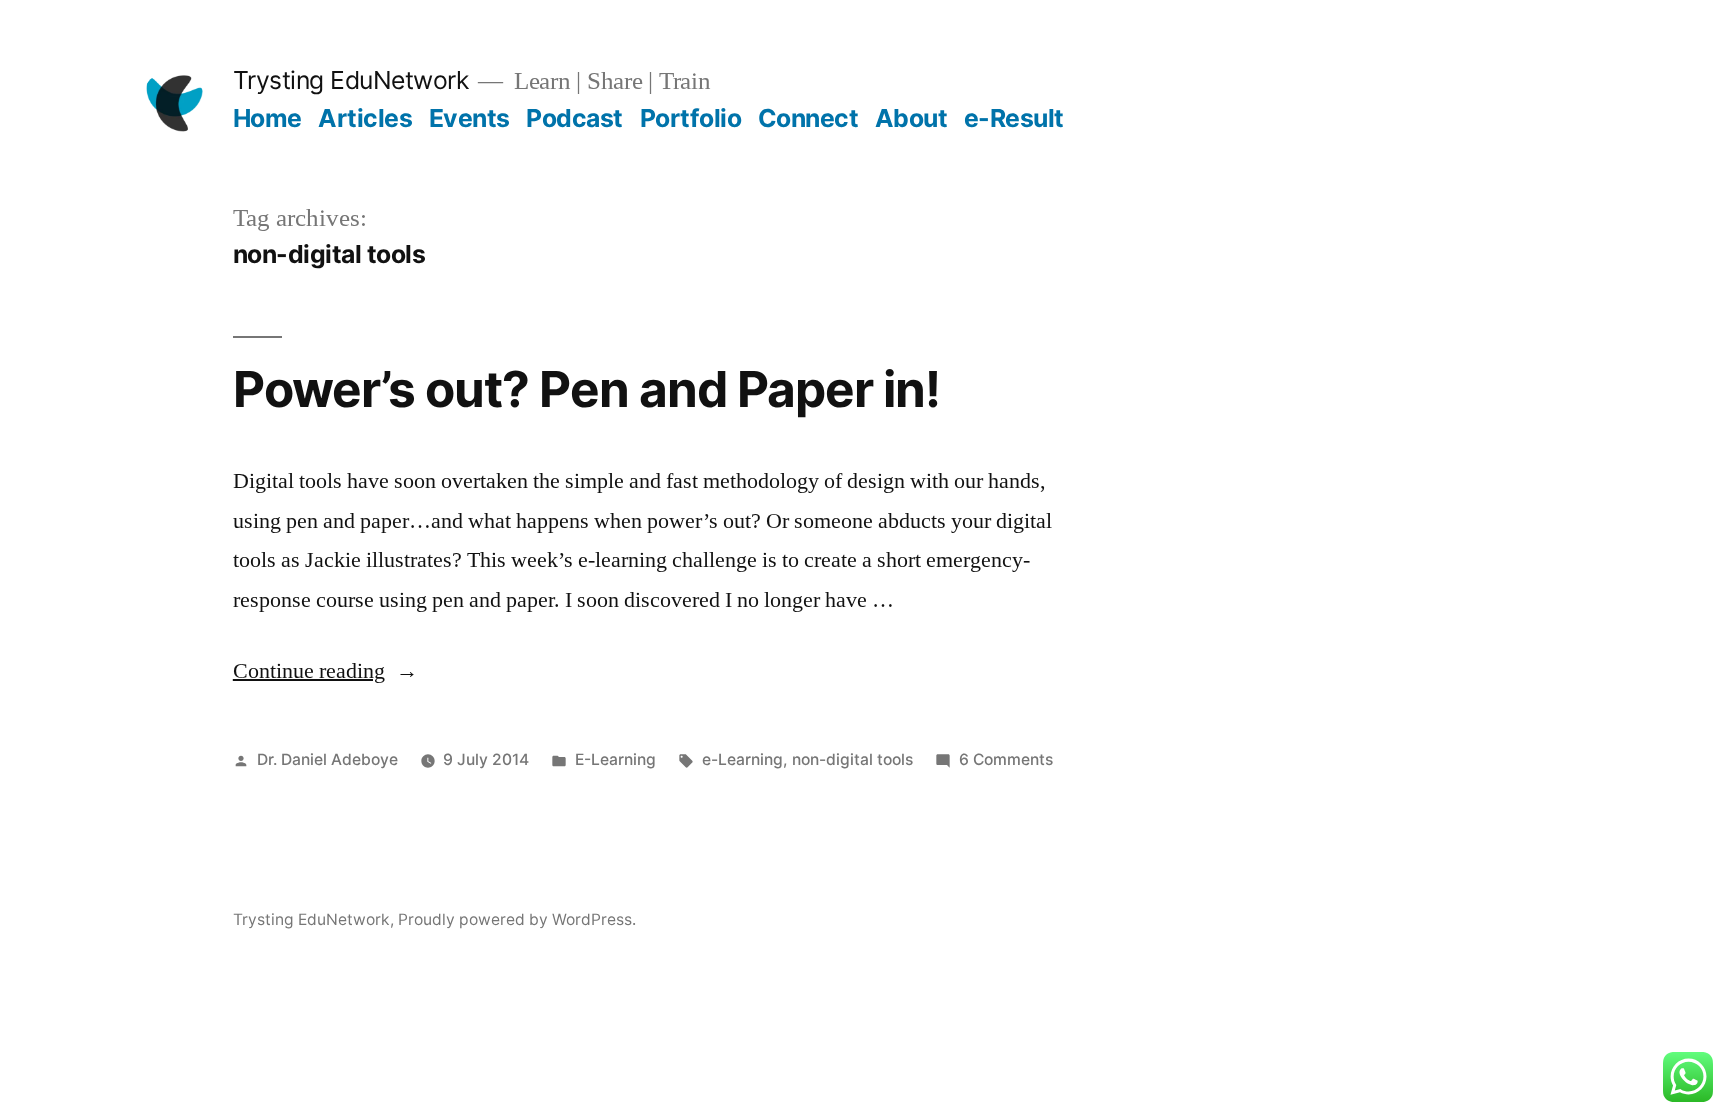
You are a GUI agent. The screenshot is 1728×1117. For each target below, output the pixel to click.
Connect (808, 118)
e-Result (1014, 118)
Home (267, 118)
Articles (365, 118)
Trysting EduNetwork (351, 80)
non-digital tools (852, 759)
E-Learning (615, 759)
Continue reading (325, 671)
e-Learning (742, 759)
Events (469, 118)
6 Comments (1006, 759)
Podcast (574, 118)
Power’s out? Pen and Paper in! (586, 389)
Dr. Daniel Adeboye (327, 759)
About (911, 118)
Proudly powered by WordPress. (517, 919)
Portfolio (691, 118)
